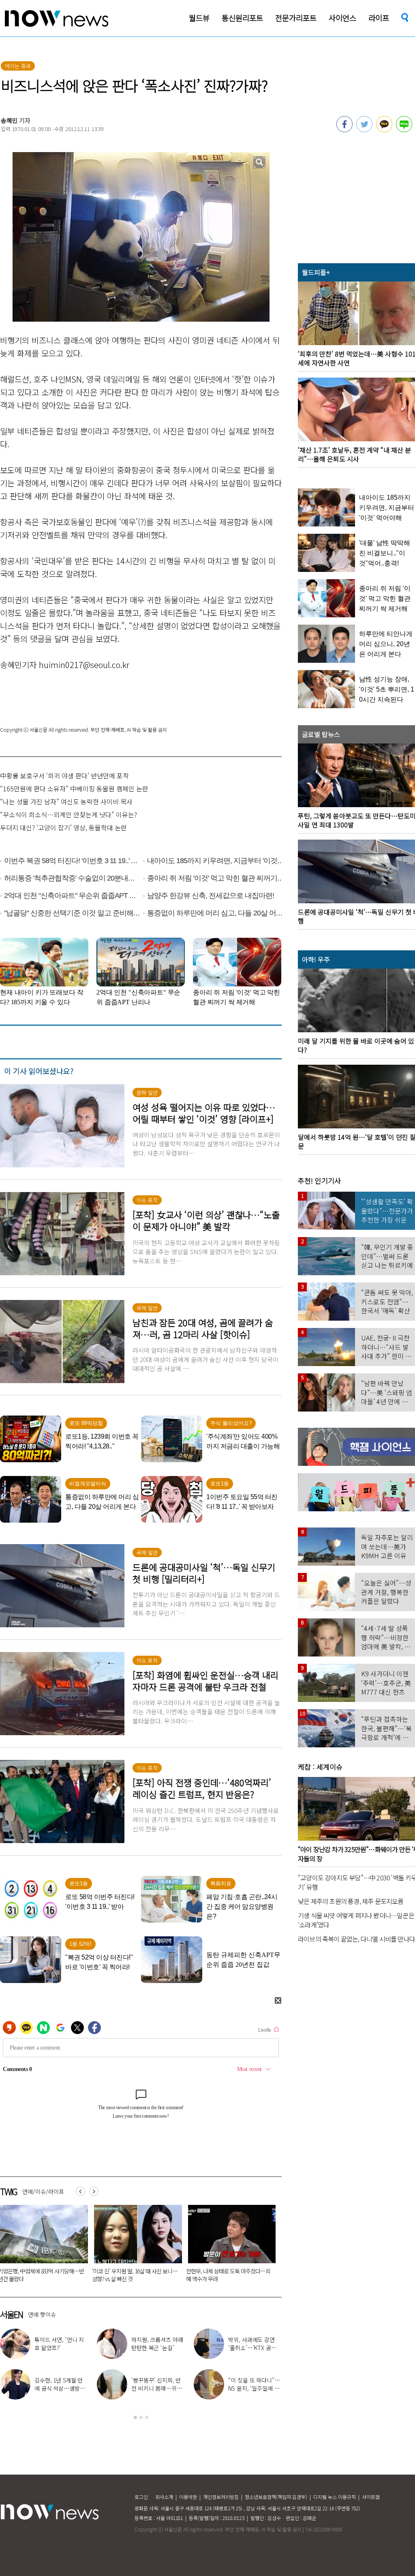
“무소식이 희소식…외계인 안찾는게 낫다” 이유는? (68, 814)
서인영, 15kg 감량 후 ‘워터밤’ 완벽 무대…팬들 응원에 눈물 (253, 2348)
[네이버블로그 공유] (404, 130)
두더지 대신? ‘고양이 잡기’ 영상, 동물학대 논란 (63, 827)
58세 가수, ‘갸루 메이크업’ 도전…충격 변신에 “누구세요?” (157, 2348)
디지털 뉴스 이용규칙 (335, 2497)
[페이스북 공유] (344, 130)
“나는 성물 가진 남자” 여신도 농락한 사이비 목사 (66, 801)
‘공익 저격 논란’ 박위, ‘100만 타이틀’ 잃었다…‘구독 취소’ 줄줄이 (228, 2275)
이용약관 (188, 2497)
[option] (135, 2246)
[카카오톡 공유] (384, 130)
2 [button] (141, 2417)
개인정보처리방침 (221, 2497)
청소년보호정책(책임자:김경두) (276, 2497)
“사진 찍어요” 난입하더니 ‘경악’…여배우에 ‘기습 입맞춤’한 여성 (134, 2275)
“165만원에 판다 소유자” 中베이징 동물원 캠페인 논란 (74, 788)
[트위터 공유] (364, 130)
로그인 (141, 2497)
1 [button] (135, 2417)
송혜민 (9, 120)
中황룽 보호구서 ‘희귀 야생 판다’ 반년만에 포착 (64, 776)
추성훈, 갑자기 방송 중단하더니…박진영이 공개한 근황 (61, 2388)
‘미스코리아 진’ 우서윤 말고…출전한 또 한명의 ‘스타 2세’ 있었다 (158, 2388)
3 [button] (147, 2417)
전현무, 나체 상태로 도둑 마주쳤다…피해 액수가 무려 (255, 2388)
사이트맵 (371, 2497)
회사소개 (164, 2497)
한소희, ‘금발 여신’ (65, 2344)
